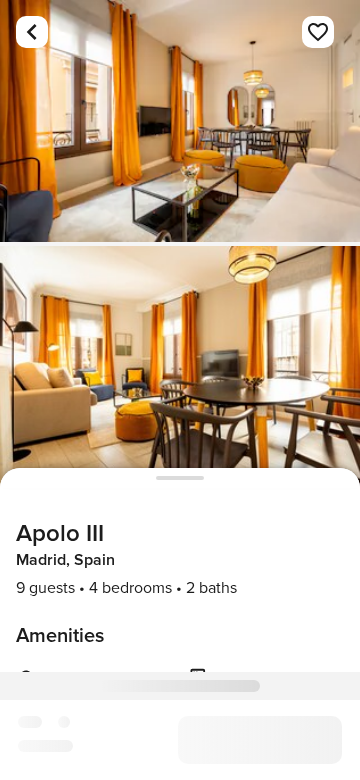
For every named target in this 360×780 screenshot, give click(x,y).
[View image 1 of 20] (180, 121)
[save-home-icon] (318, 32)
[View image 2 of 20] (180, 367)
